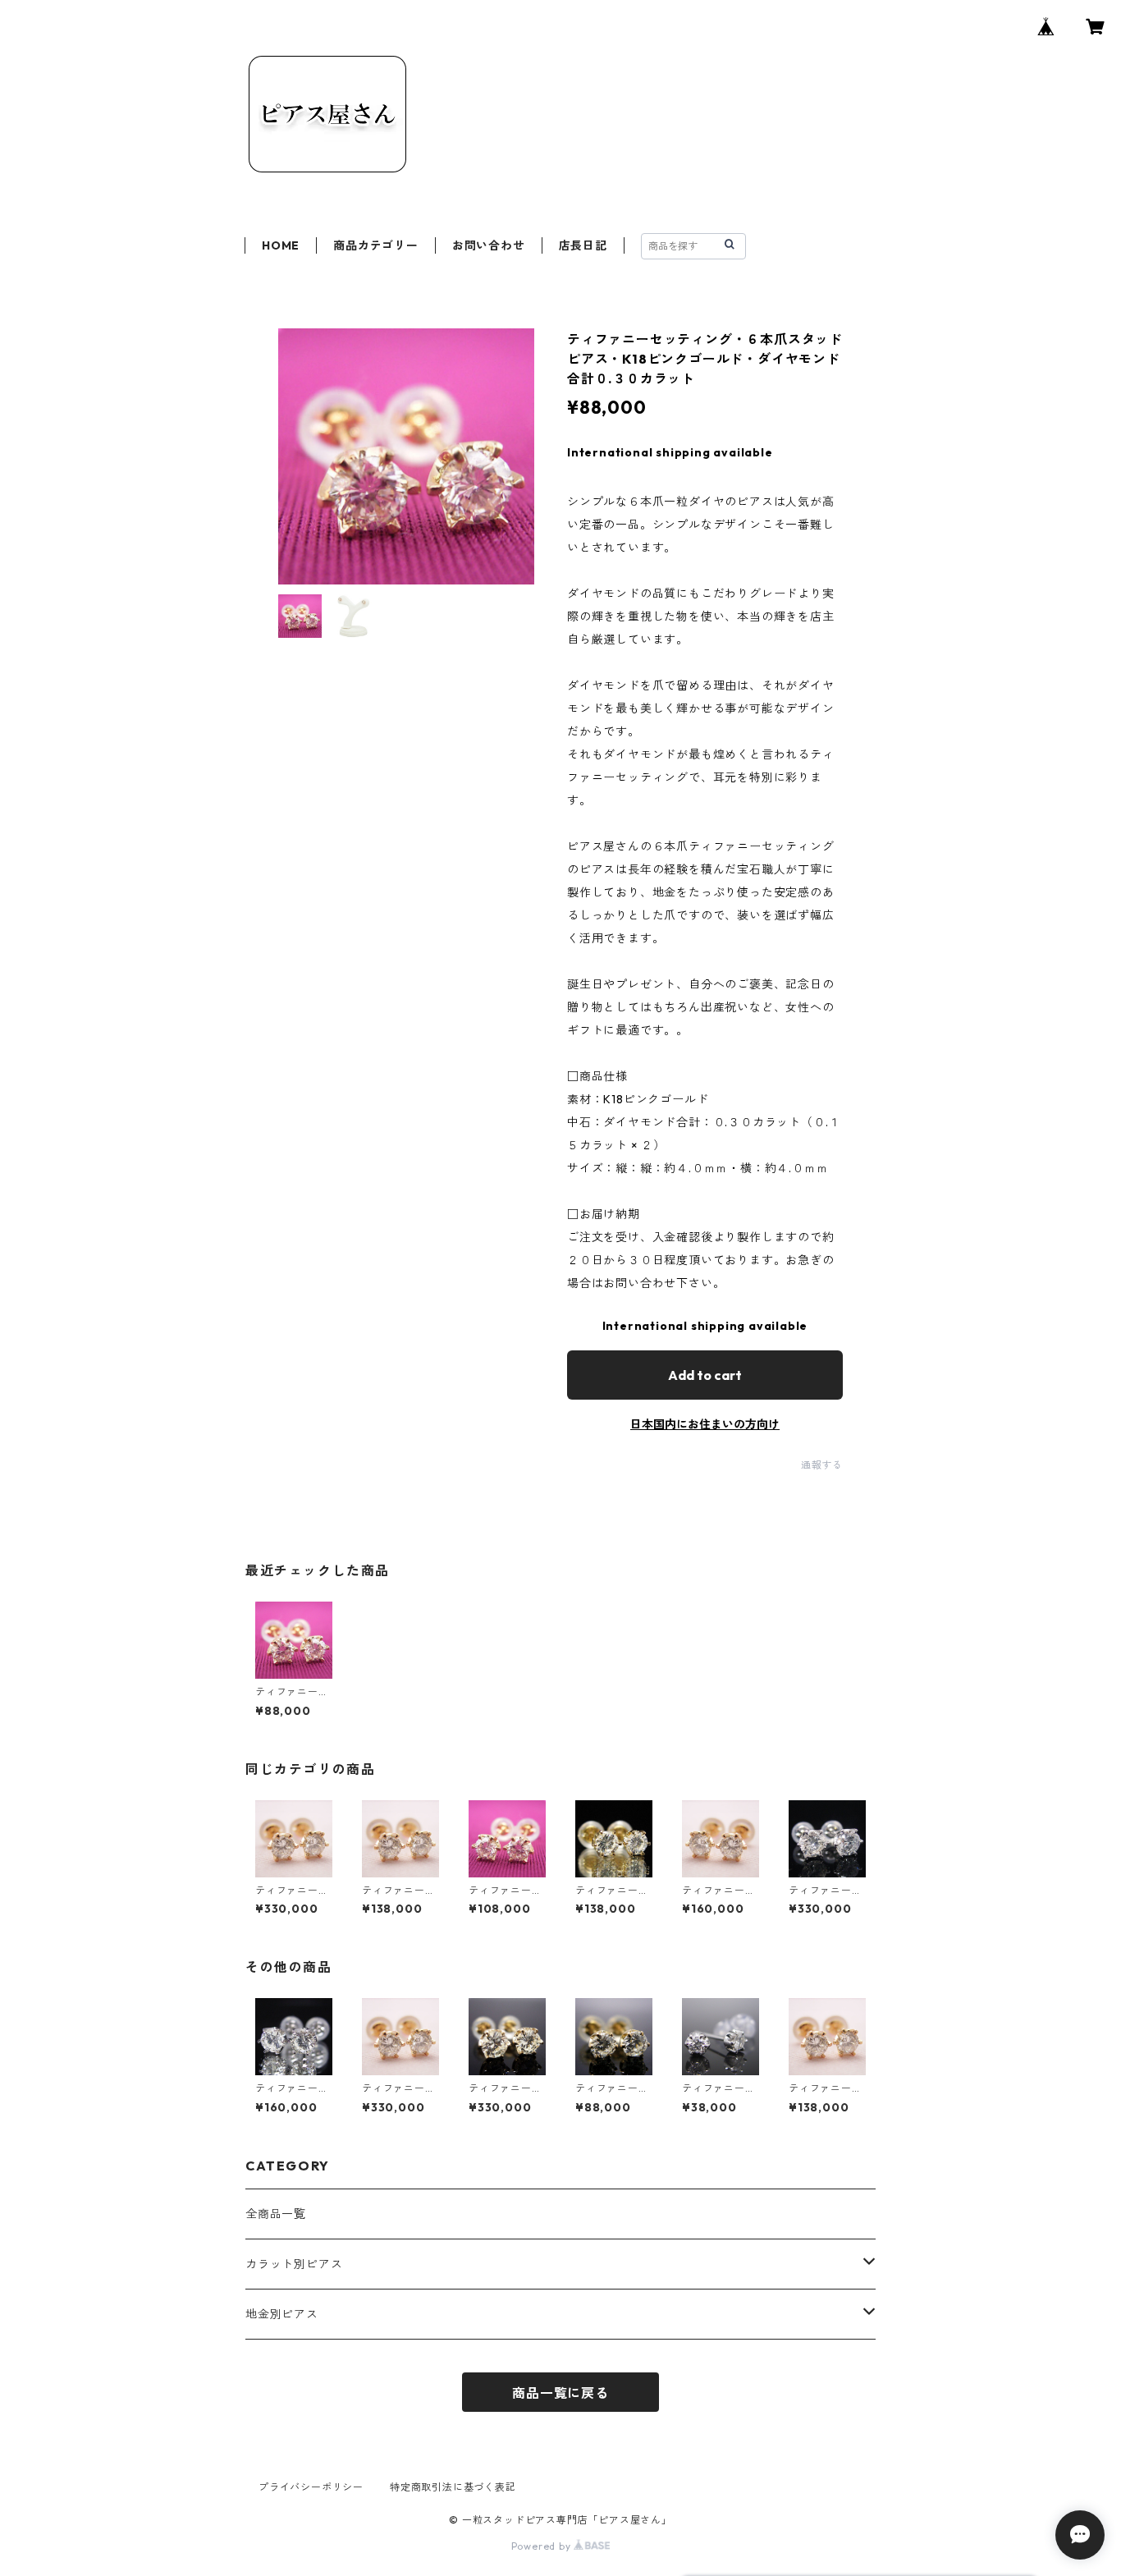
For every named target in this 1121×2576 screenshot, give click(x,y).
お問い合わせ (489, 245)
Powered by (543, 2546)
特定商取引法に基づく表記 (453, 2487)
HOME (281, 245)
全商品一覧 (276, 2214)
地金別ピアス (282, 2314)
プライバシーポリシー (311, 2487)
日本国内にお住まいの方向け (705, 1424)
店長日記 (583, 245)
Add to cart (705, 1375)
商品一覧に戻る (560, 2393)
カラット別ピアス (294, 2264)
